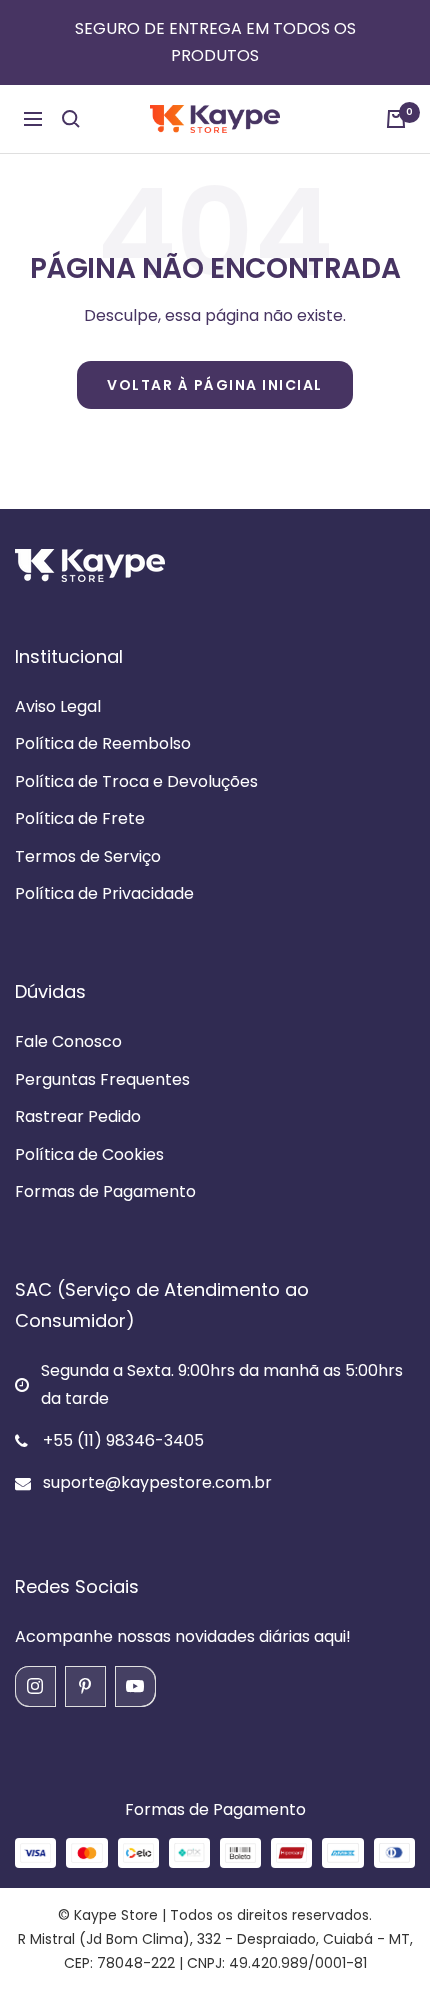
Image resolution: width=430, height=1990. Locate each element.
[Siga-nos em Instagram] (35, 1686)
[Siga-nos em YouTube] (135, 1686)
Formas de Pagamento (105, 1191)
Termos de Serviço (88, 856)
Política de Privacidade (104, 893)
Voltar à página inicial (215, 385)
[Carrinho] (396, 119)
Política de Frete (80, 818)
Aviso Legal (58, 706)
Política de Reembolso (103, 743)
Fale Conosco (68, 1041)
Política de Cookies (89, 1154)
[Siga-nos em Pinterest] (85, 1686)
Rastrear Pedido (78, 1116)
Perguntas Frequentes (102, 1079)
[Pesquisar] (71, 119)
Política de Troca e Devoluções (136, 781)
